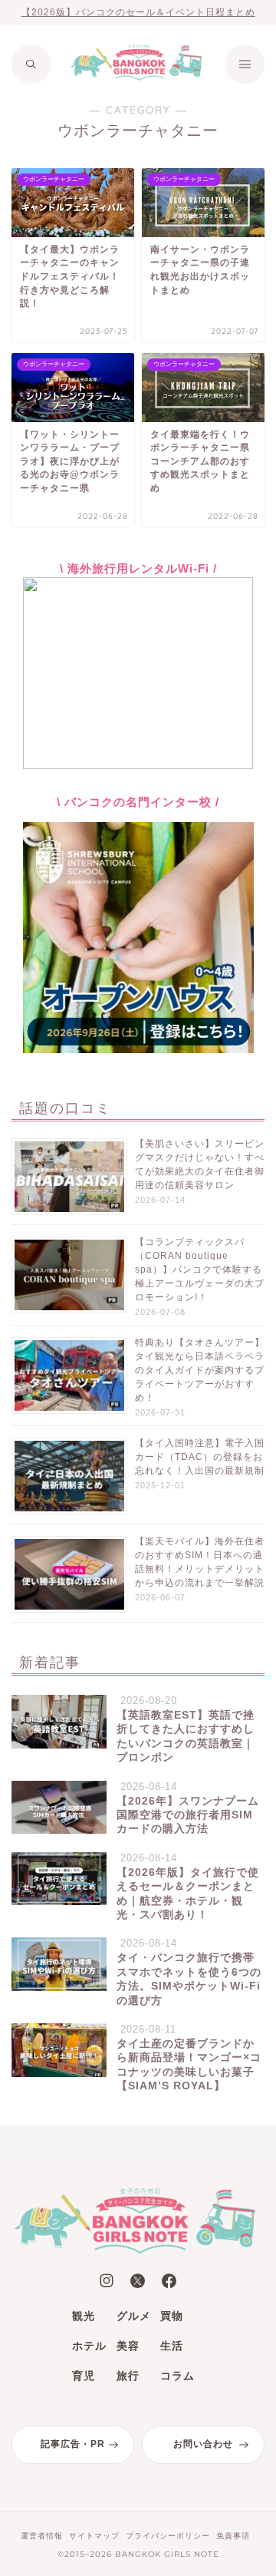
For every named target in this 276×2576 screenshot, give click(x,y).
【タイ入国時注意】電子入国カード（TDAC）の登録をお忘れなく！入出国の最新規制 (200, 1457)
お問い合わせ (203, 2444)
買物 (172, 2316)
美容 (128, 2346)
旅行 (128, 2376)
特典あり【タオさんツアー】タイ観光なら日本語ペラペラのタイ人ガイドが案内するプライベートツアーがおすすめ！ (200, 1370)
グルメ (134, 2316)
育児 (84, 2376)
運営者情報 (42, 2536)
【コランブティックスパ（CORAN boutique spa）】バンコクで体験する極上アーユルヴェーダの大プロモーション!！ (200, 1270)
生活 (172, 2346)
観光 (84, 2316)
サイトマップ (94, 2536)
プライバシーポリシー (168, 2536)
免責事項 (233, 2536)
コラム (177, 2376)
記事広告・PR (73, 2444)
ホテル (89, 2346)
